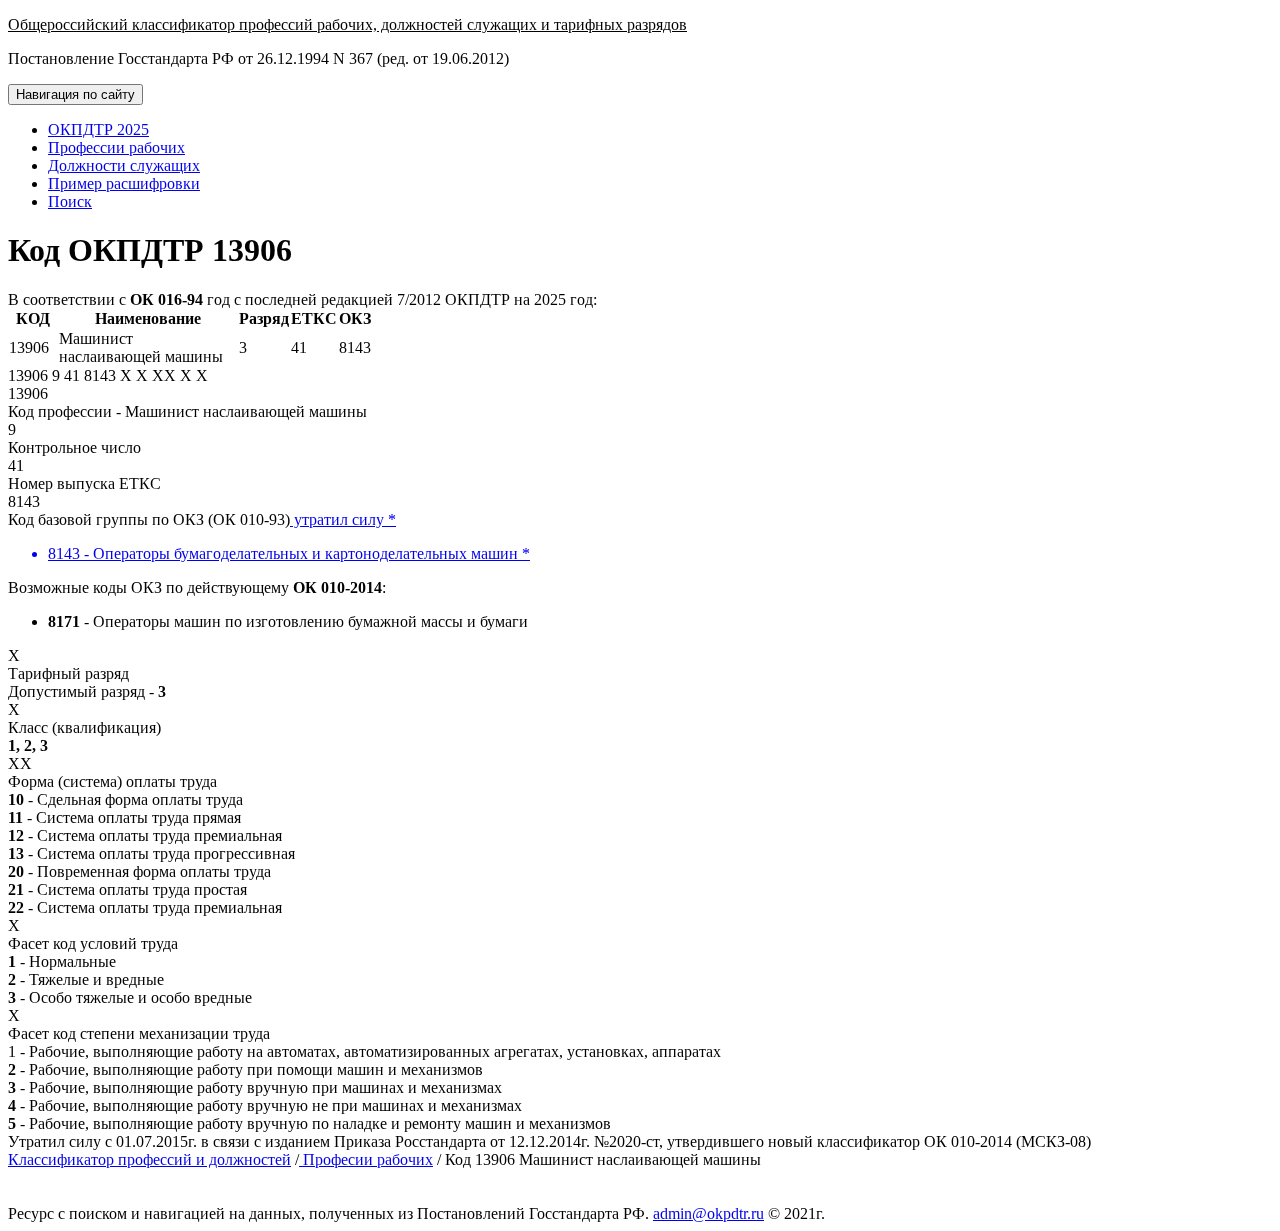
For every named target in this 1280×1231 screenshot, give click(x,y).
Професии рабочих (366, 1159)
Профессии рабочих (116, 147)
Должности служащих (124, 165)
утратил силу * (343, 519)
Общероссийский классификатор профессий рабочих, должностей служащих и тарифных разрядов (347, 24)
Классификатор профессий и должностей (149, 1159)
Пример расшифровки (124, 183)
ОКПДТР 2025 (98, 129)
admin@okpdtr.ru (708, 1213)
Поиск (70, 201)
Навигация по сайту (75, 94)
